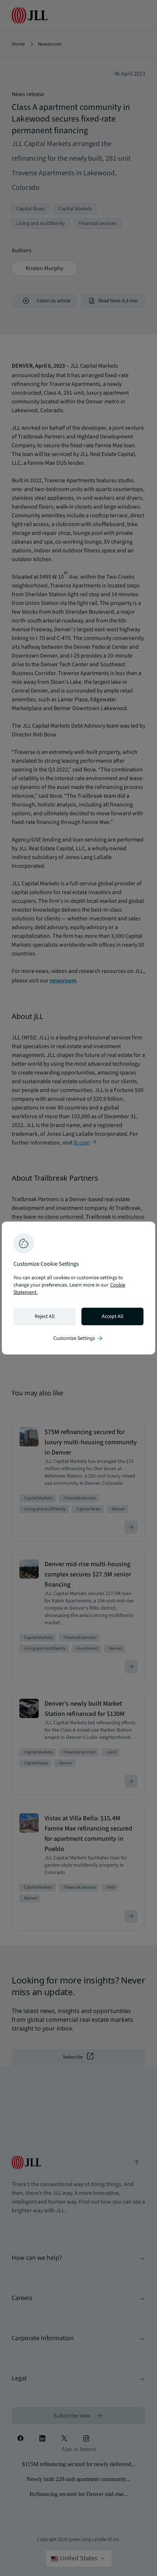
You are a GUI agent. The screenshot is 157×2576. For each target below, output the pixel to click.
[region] (78, 1288)
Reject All (45, 1316)
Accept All (113, 1316)
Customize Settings (78, 1338)
